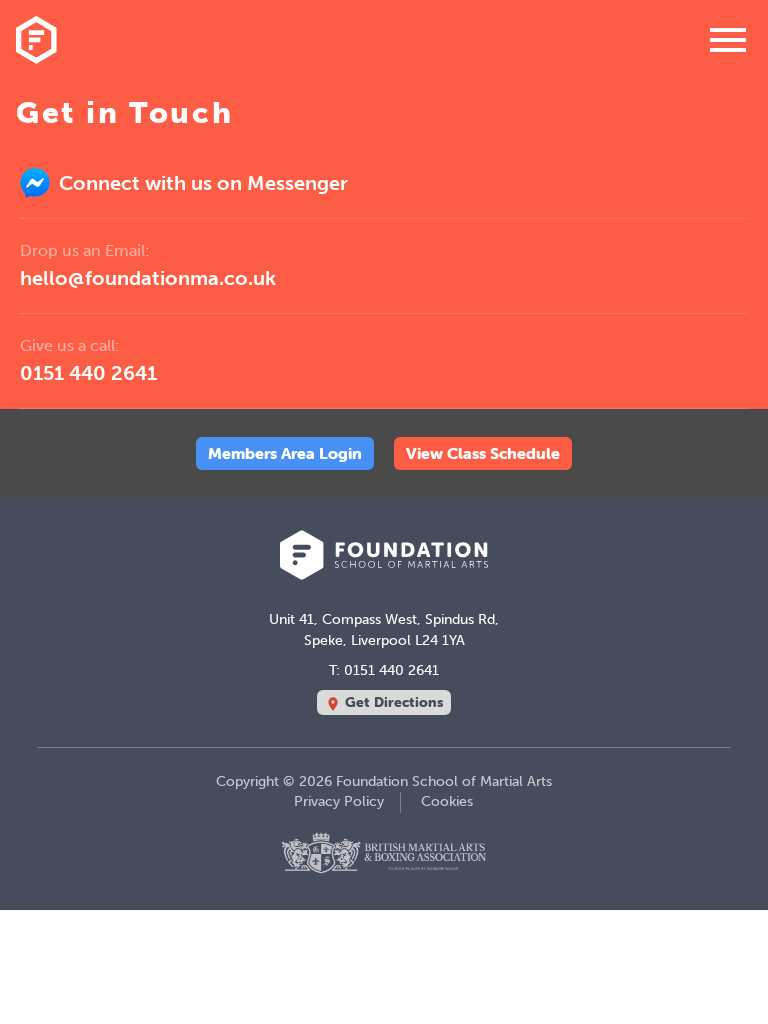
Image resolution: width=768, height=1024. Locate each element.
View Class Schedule (483, 453)
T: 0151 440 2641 (384, 670)
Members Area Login (285, 453)
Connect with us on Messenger (201, 183)
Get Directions (384, 702)
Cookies (447, 801)
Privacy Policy (339, 801)
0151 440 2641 (88, 360)
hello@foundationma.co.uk (148, 265)
